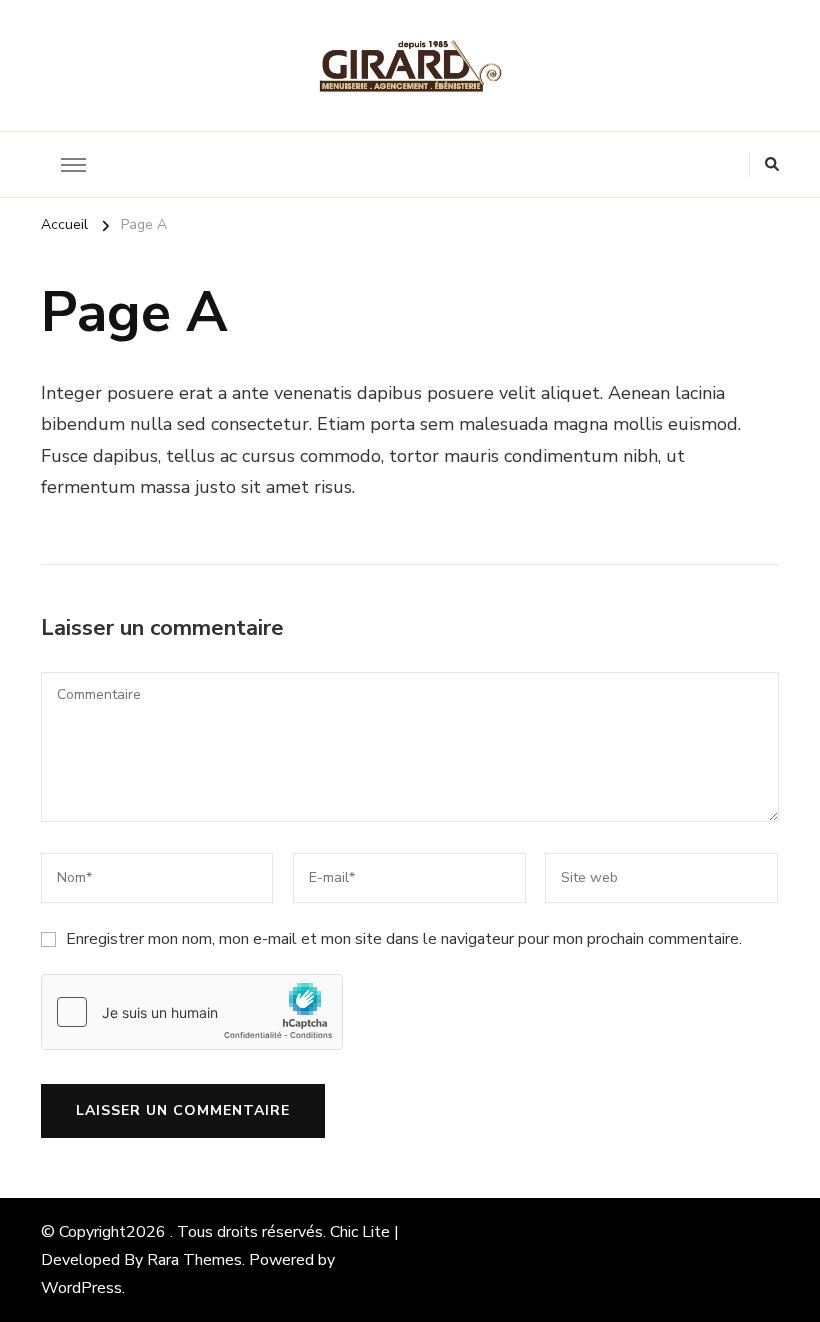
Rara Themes (194, 1260)
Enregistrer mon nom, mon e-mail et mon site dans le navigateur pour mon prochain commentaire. (404, 939)
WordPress (81, 1288)
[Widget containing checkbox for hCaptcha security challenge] (192, 1012)
